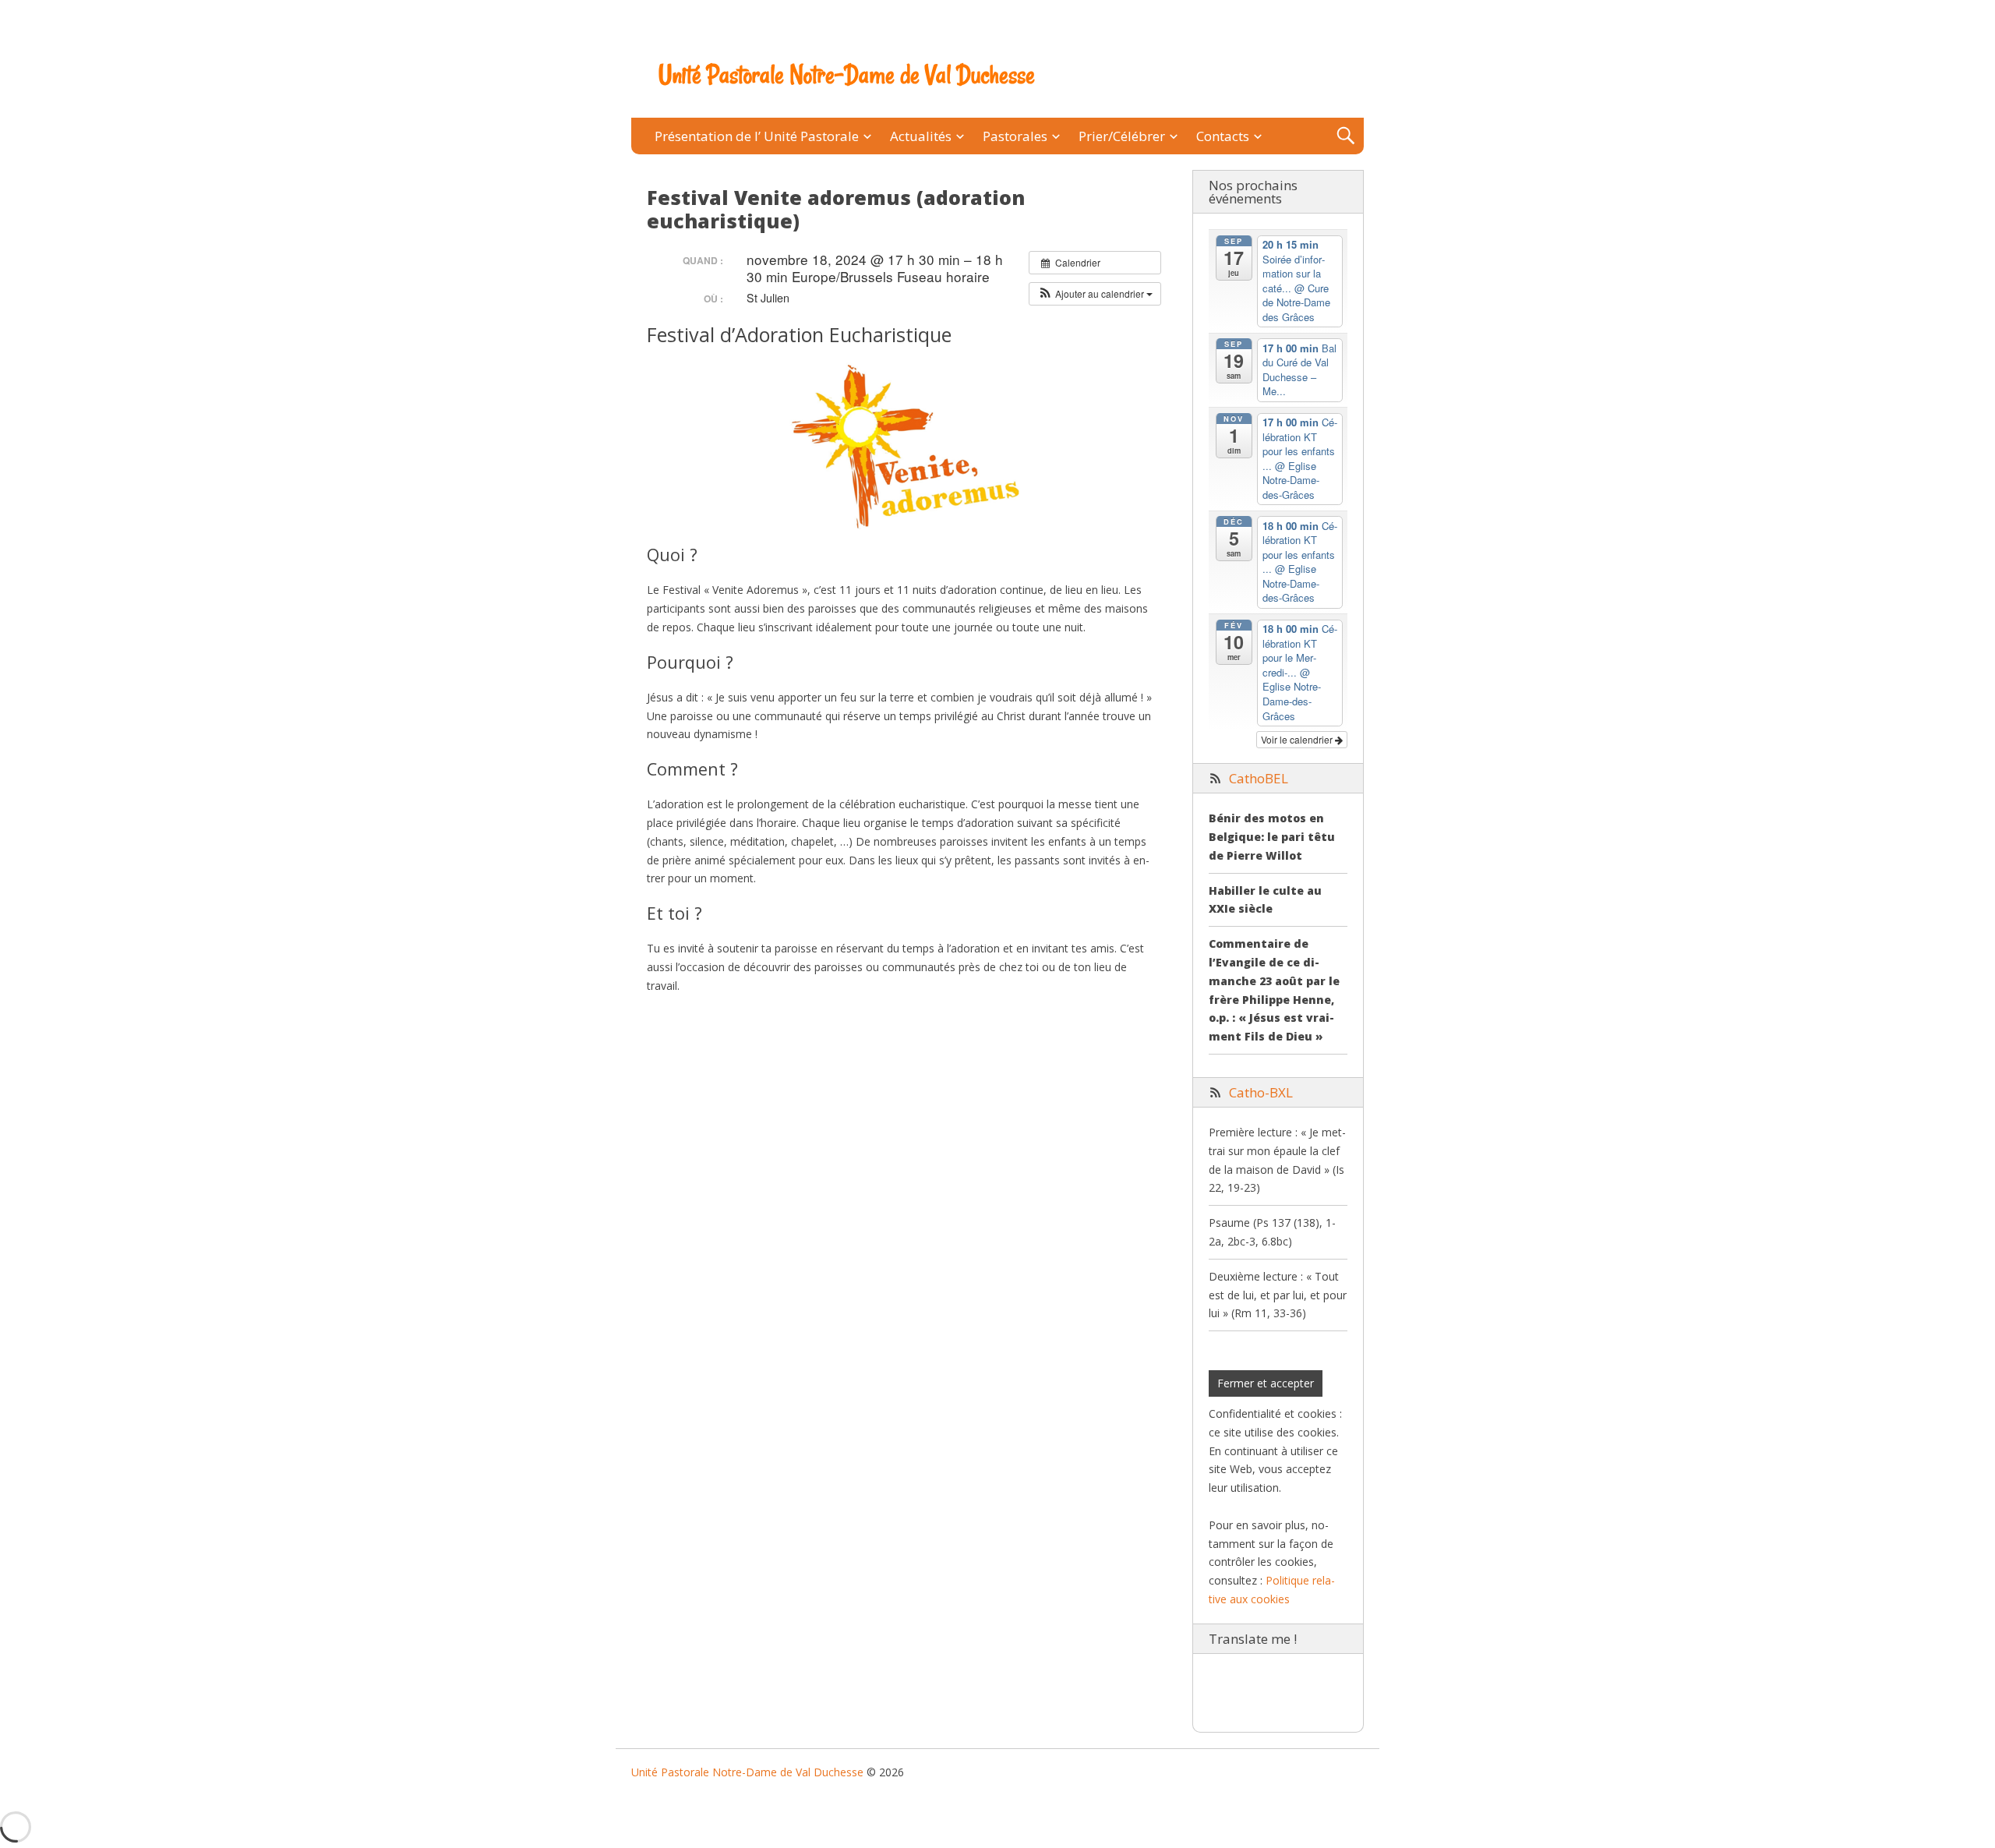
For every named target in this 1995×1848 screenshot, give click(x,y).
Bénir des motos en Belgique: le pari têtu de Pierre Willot (1272, 837)
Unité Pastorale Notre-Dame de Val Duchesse (847, 75)
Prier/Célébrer (1122, 136)
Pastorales (1015, 136)
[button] (1095, 294)
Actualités (921, 136)
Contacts (1223, 136)
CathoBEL (1259, 778)
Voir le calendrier (1298, 739)
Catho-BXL (1261, 1092)
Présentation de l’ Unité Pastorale (757, 136)
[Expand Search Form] (1345, 136)
